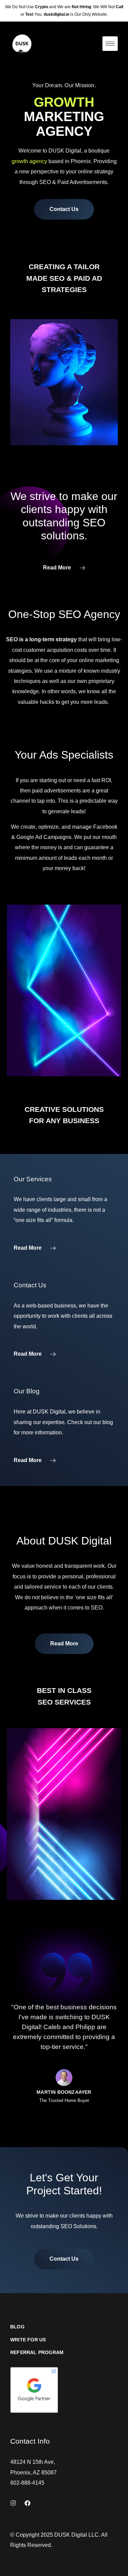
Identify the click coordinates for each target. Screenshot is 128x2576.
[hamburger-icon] (110, 44)
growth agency (29, 161)
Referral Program (37, 2352)
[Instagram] (13, 2503)
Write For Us (28, 2340)
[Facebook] (27, 2503)
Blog (17, 2327)
